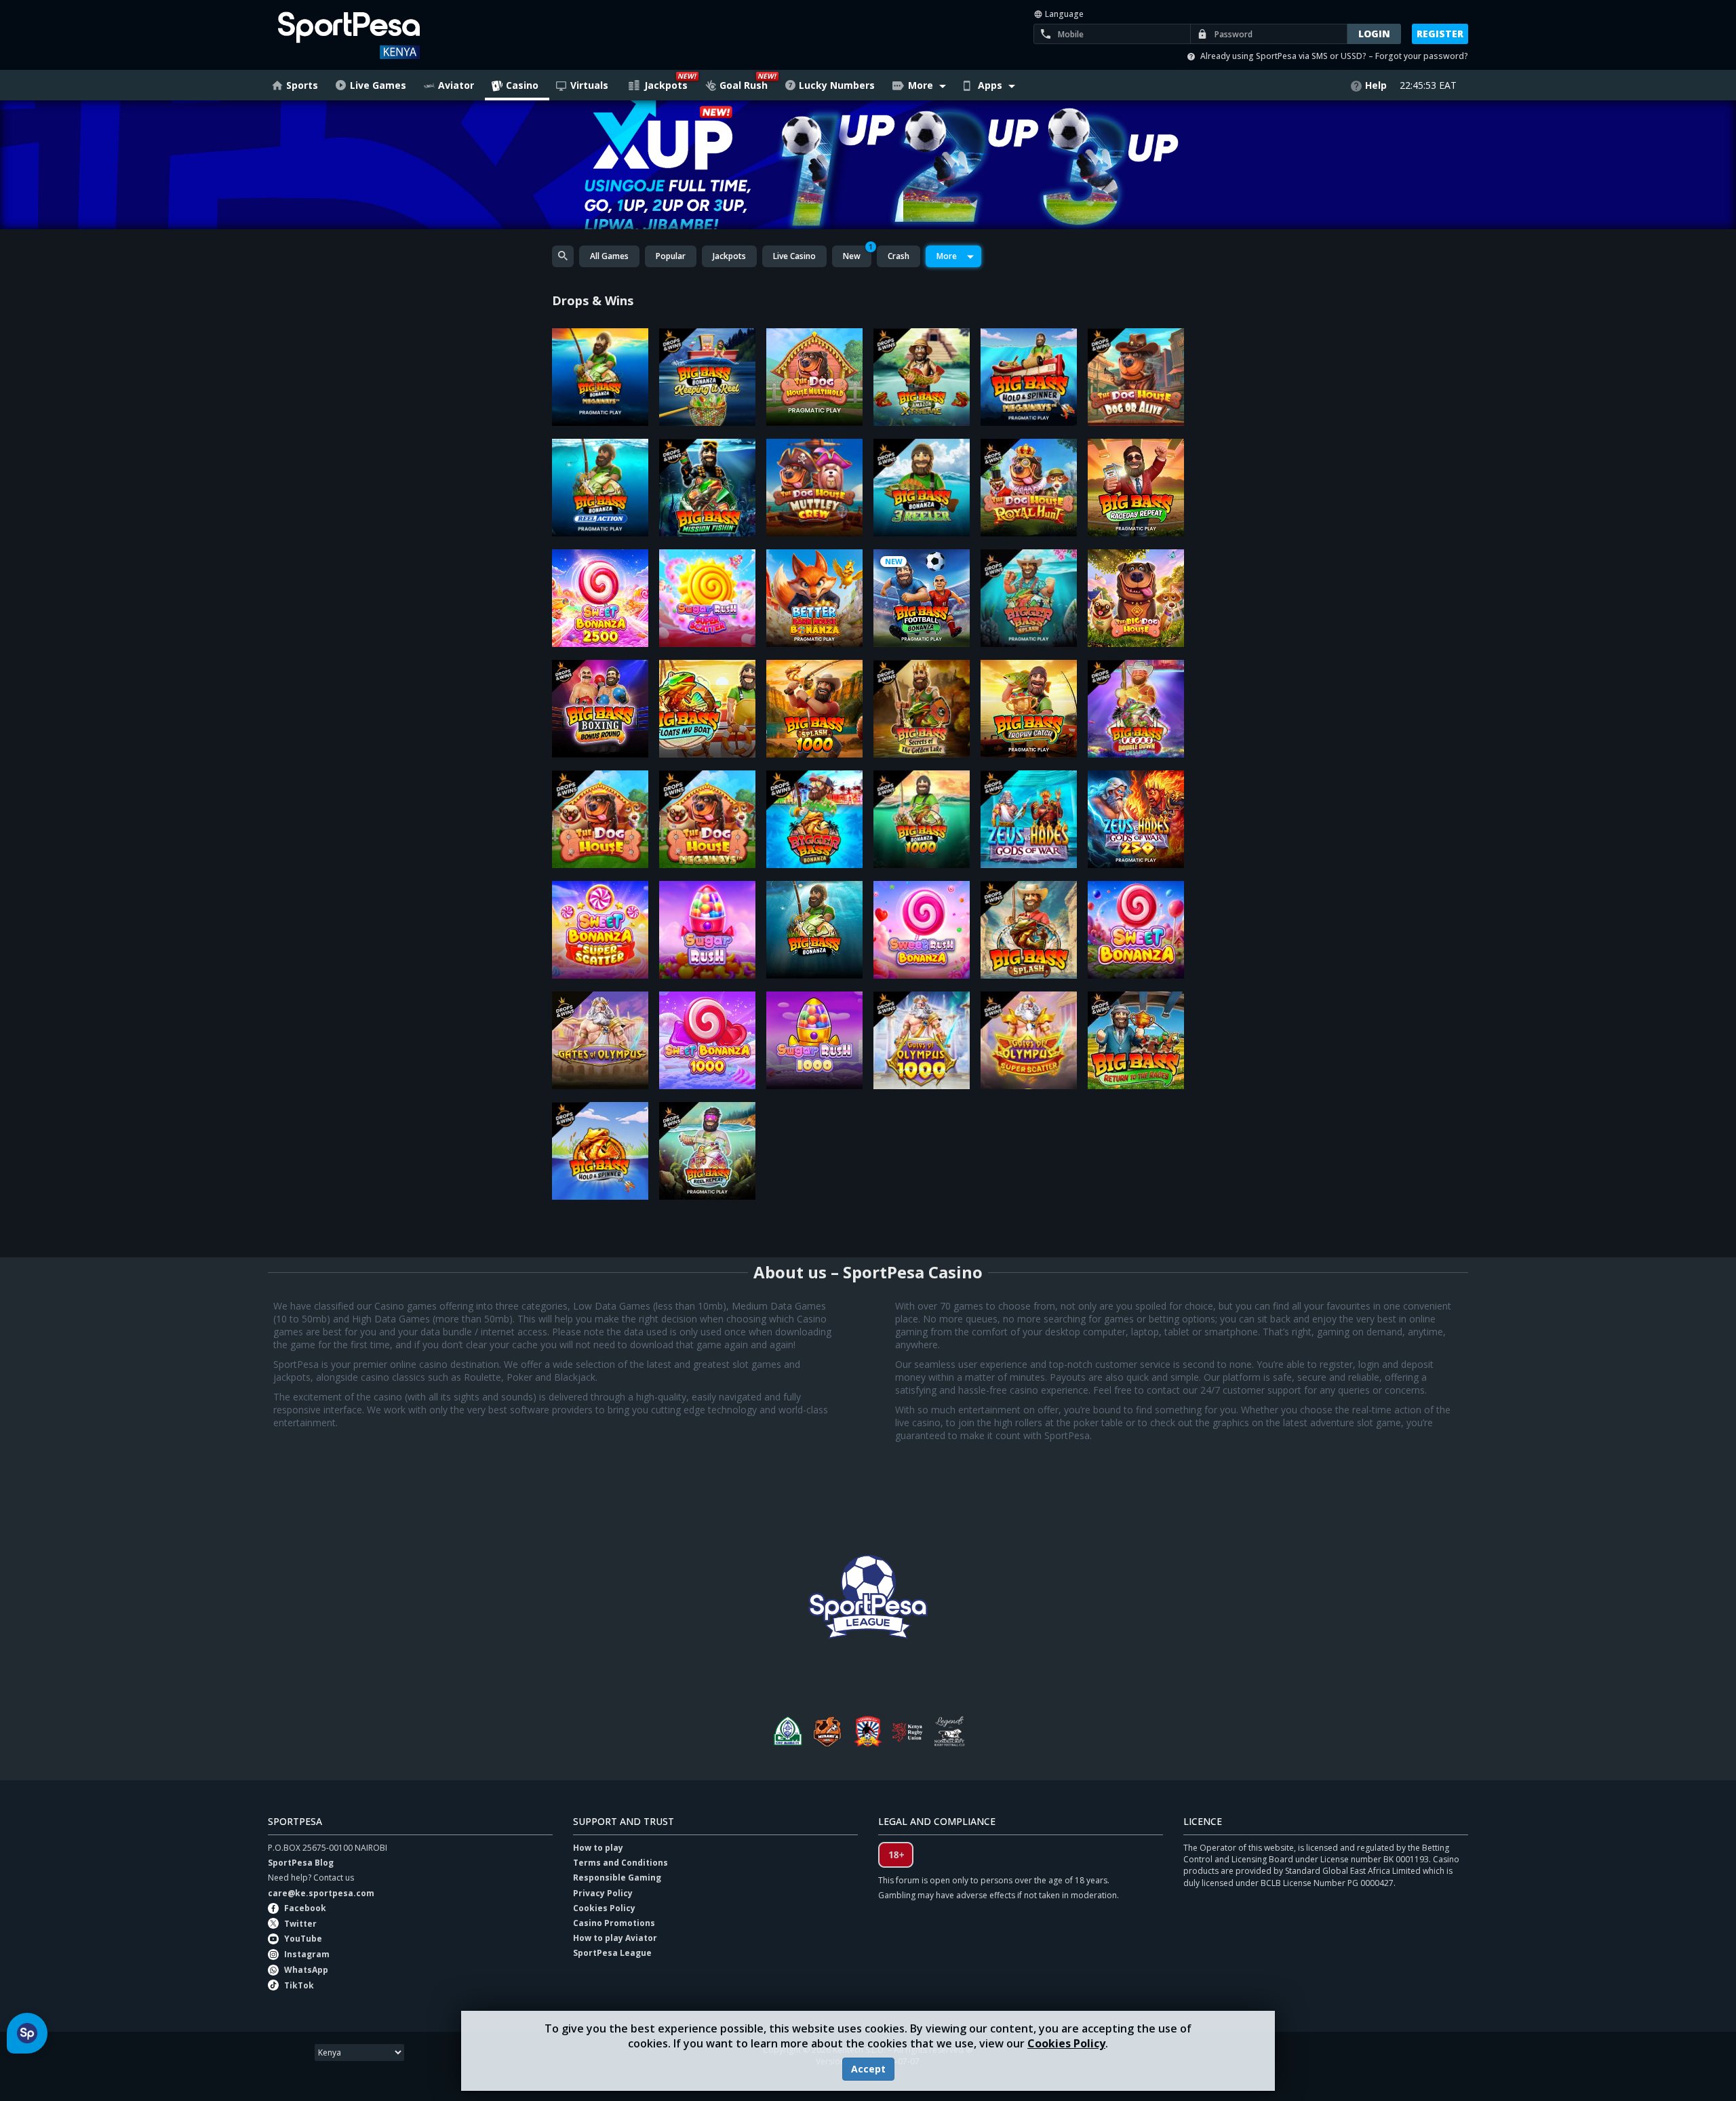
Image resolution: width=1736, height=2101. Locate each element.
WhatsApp (306, 1970)
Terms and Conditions (620, 1863)
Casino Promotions (614, 1923)
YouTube (303, 1939)
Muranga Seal (827, 1731)
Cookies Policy (1066, 2043)
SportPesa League (612, 1953)
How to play (598, 1848)
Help (1376, 85)
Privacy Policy (603, 1893)
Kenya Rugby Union (909, 1731)
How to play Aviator (615, 1938)
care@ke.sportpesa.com (321, 1893)
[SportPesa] (388, 35)
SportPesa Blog (301, 1863)
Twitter (300, 1924)
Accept (868, 2069)
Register (1440, 34)
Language (1063, 14)
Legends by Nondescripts (949, 1731)
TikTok (299, 1985)
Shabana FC (868, 1731)
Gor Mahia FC (787, 1731)
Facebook (305, 1908)
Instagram (307, 1954)
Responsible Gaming (617, 1878)
